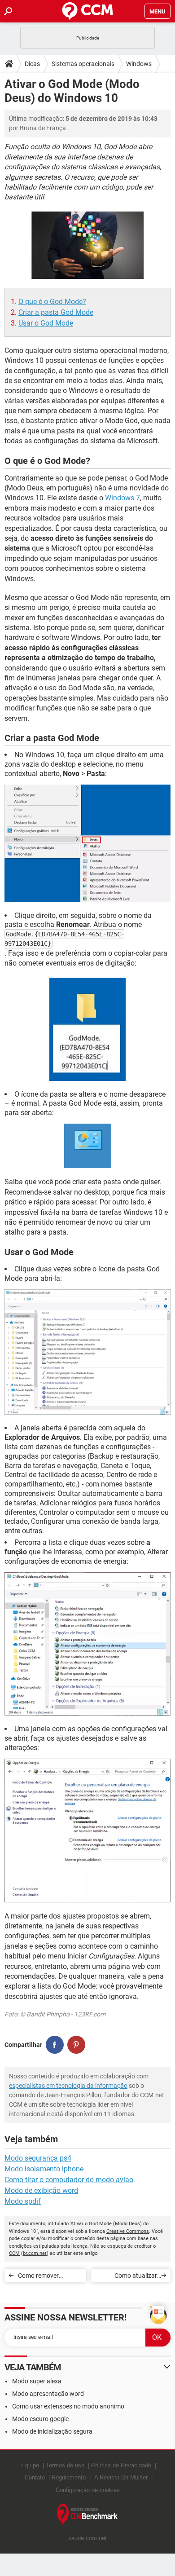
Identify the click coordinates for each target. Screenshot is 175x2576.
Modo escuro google (40, 2419)
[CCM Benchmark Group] (88, 2515)
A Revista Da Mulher (121, 2477)
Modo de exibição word (41, 2190)
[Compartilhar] (55, 2045)
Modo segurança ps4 (38, 2158)
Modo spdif (23, 2201)
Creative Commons (128, 2231)
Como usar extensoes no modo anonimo (68, 2406)
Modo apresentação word (48, 2394)
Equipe (30, 2465)
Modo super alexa (37, 2381)
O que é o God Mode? (52, 302)
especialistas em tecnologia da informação (68, 2086)
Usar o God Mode (46, 323)
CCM (14, 2253)
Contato (35, 2477)
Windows (139, 64)
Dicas (32, 64)
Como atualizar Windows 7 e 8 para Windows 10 (130, 2277)
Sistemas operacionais (83, 64)
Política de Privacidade (121, 2465)
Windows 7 (122, 498)
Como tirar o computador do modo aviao (69, 2180)
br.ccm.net (35, 2253)
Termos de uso (65, 2465)
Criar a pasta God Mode (56, 312)
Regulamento (69, 2477)
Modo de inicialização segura (52, 2431)
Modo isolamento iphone (44, 2169)
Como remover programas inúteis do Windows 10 (48, 2277)
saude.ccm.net (87, 2538)
